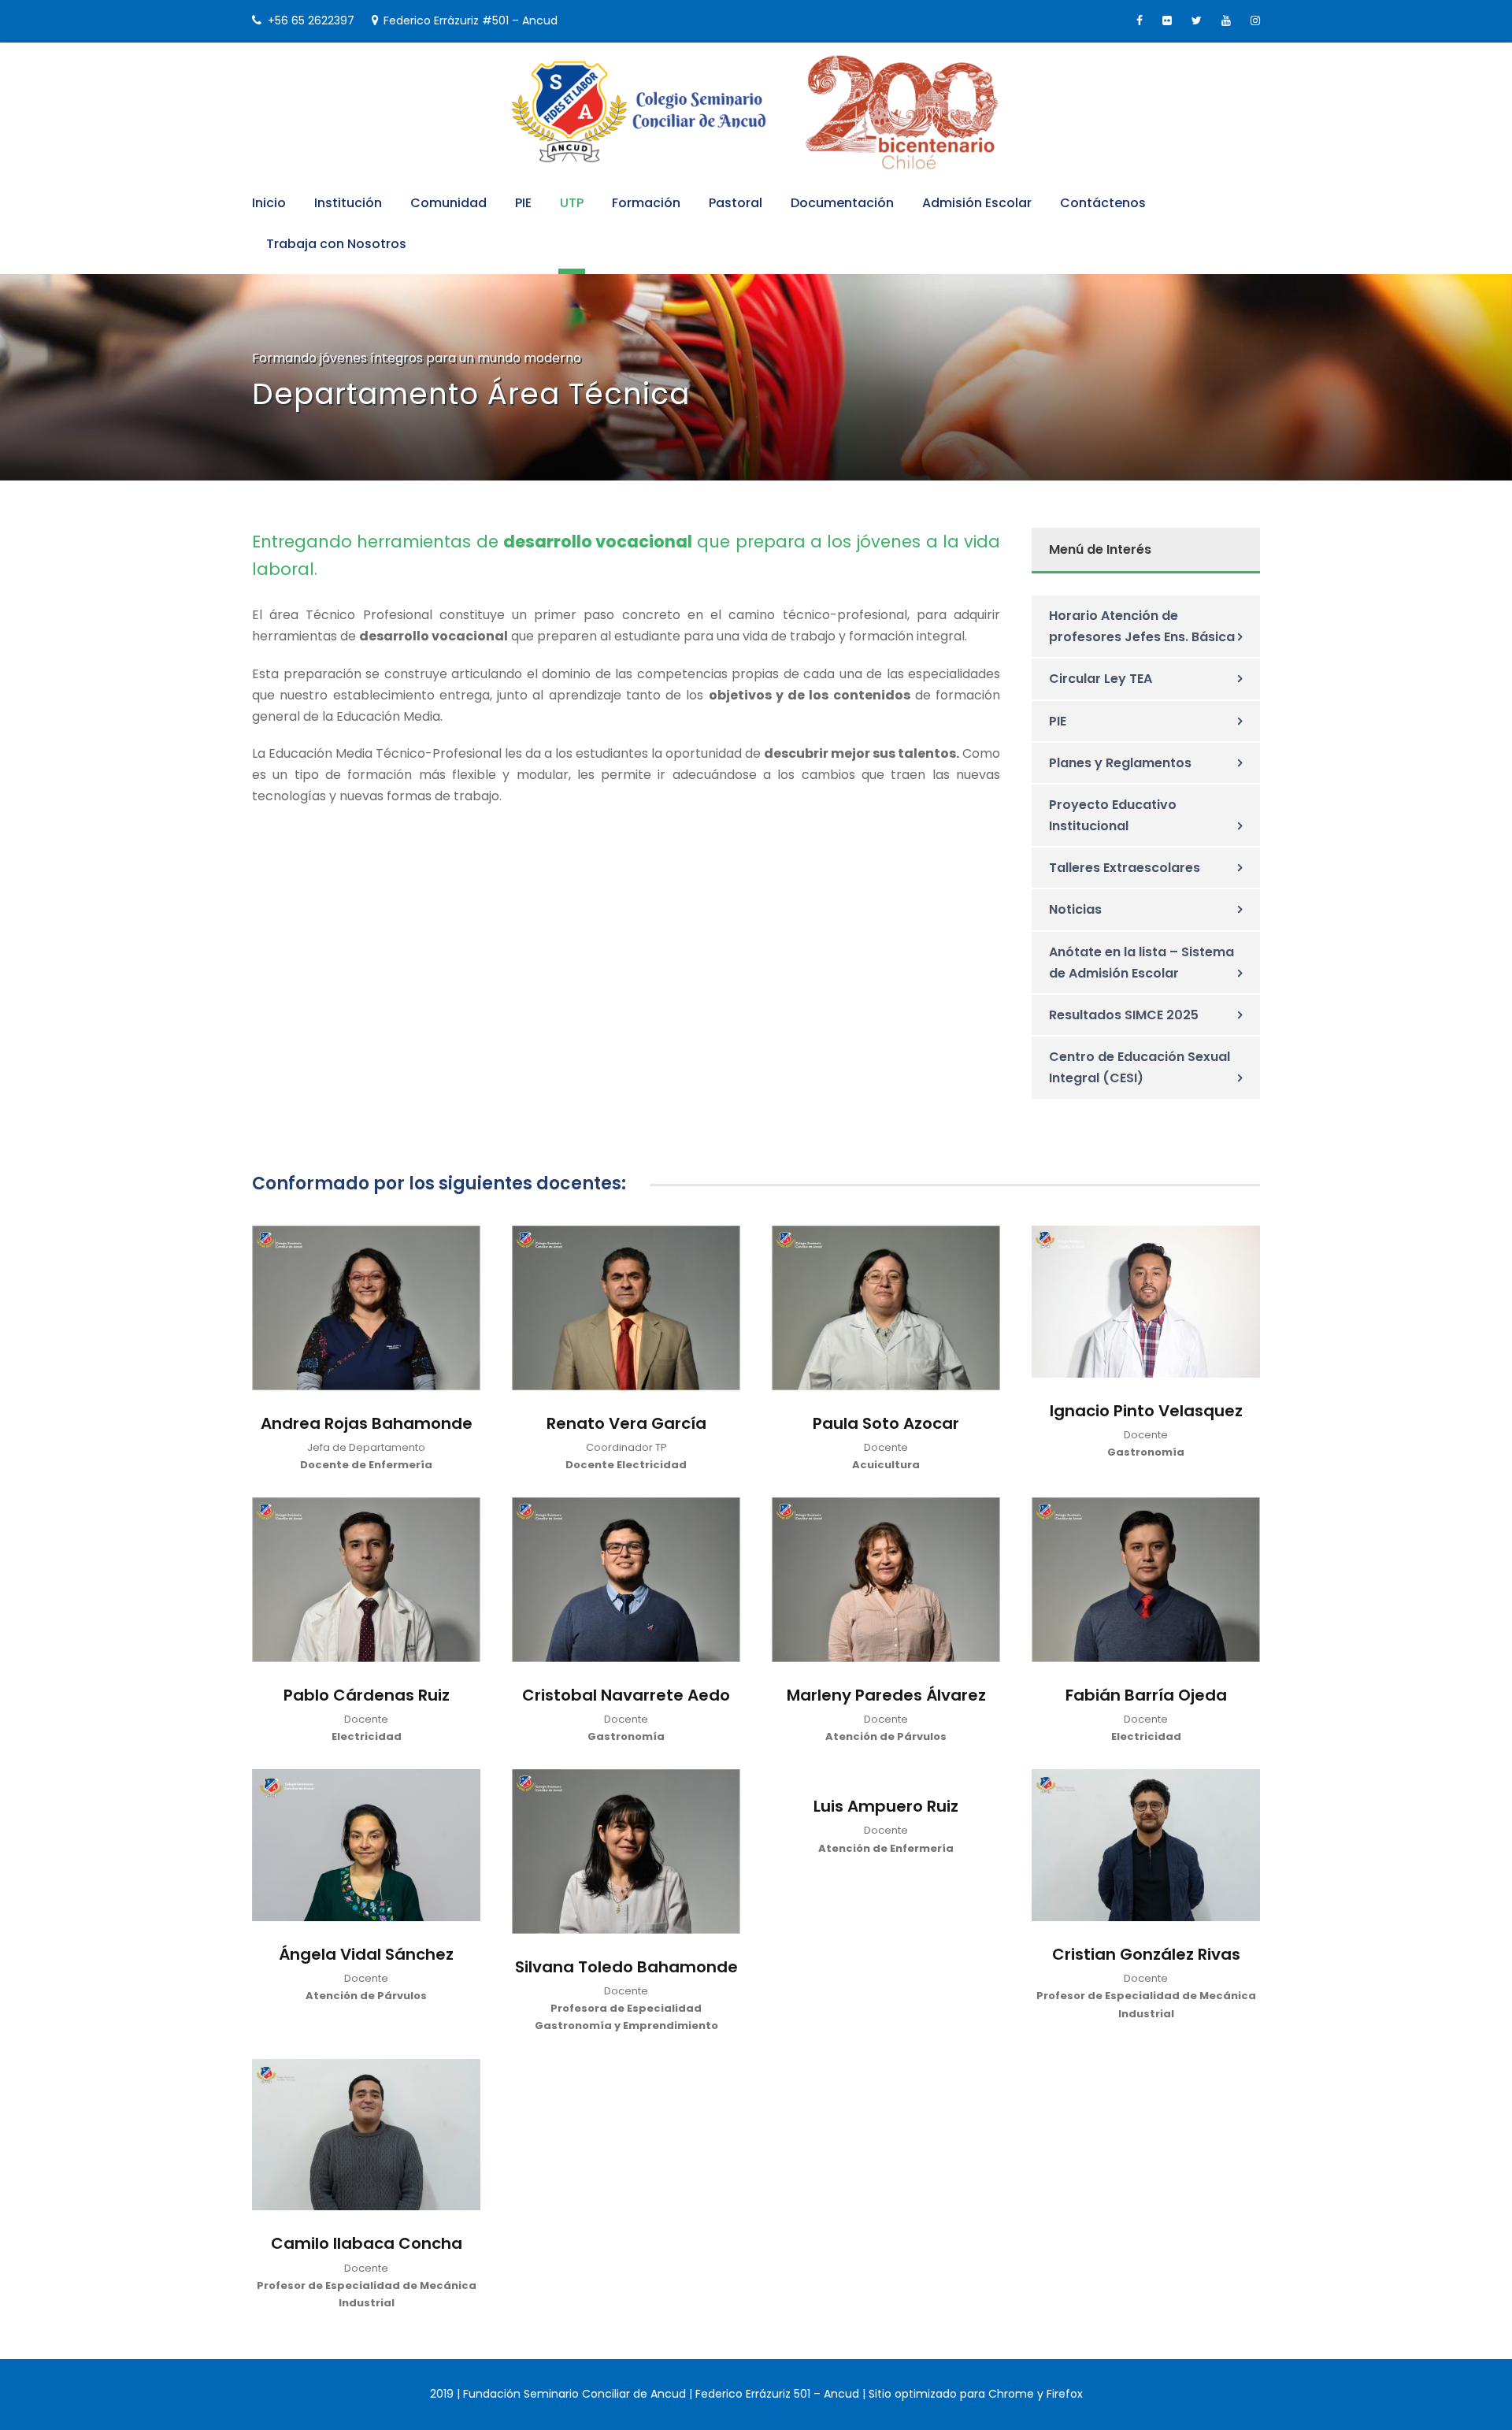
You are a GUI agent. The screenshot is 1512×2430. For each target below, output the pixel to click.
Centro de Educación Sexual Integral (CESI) (1140, 1067)
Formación (646, 203)
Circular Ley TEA (1101, 679)
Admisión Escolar (977, 203)
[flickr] (1167, 20)
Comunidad (448, 203)
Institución (348, 203)
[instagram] (1255, 20)
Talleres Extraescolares (1125, 868)
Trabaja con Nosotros (336, 244)
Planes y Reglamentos (1120, 763)
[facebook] (1140, 20)
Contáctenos (1103, 203)
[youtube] (1226, 20)
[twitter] (1197, 20)
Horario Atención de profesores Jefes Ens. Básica (1142, 626)
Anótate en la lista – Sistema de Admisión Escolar (1141, 963)
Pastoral (736, 203)
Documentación (842, 203)
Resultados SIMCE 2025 (1124, 1015)
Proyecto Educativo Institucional (1113, 815)
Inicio (269, 203)
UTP (572, 203)
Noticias (1075, 909)
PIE (523, 203)
